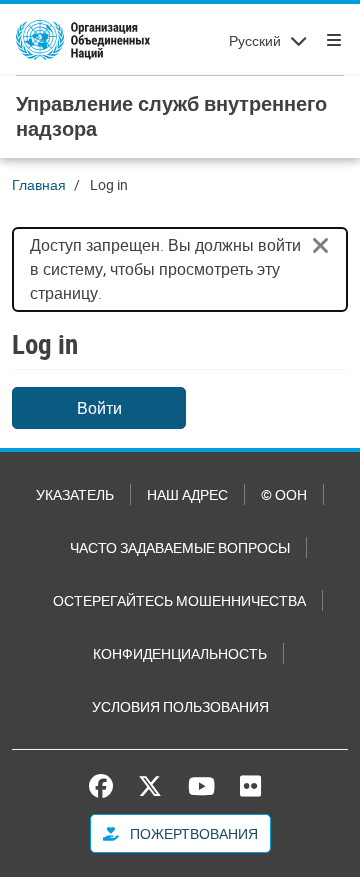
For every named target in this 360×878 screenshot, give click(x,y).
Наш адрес (187, 494)
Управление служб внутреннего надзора (171, 116)
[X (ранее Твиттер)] (150, 786)
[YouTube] (201, 786)
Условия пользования (180, 706)
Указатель (75, 494)
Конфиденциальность (180, 653)
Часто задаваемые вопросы (180, 547)
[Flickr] (250, 786)
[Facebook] (106, 786)
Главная (39, 184)
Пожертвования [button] (192, 833)
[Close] (321, 246)
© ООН (284, 494)
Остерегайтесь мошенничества (179, 600)
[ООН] (83, 40)
